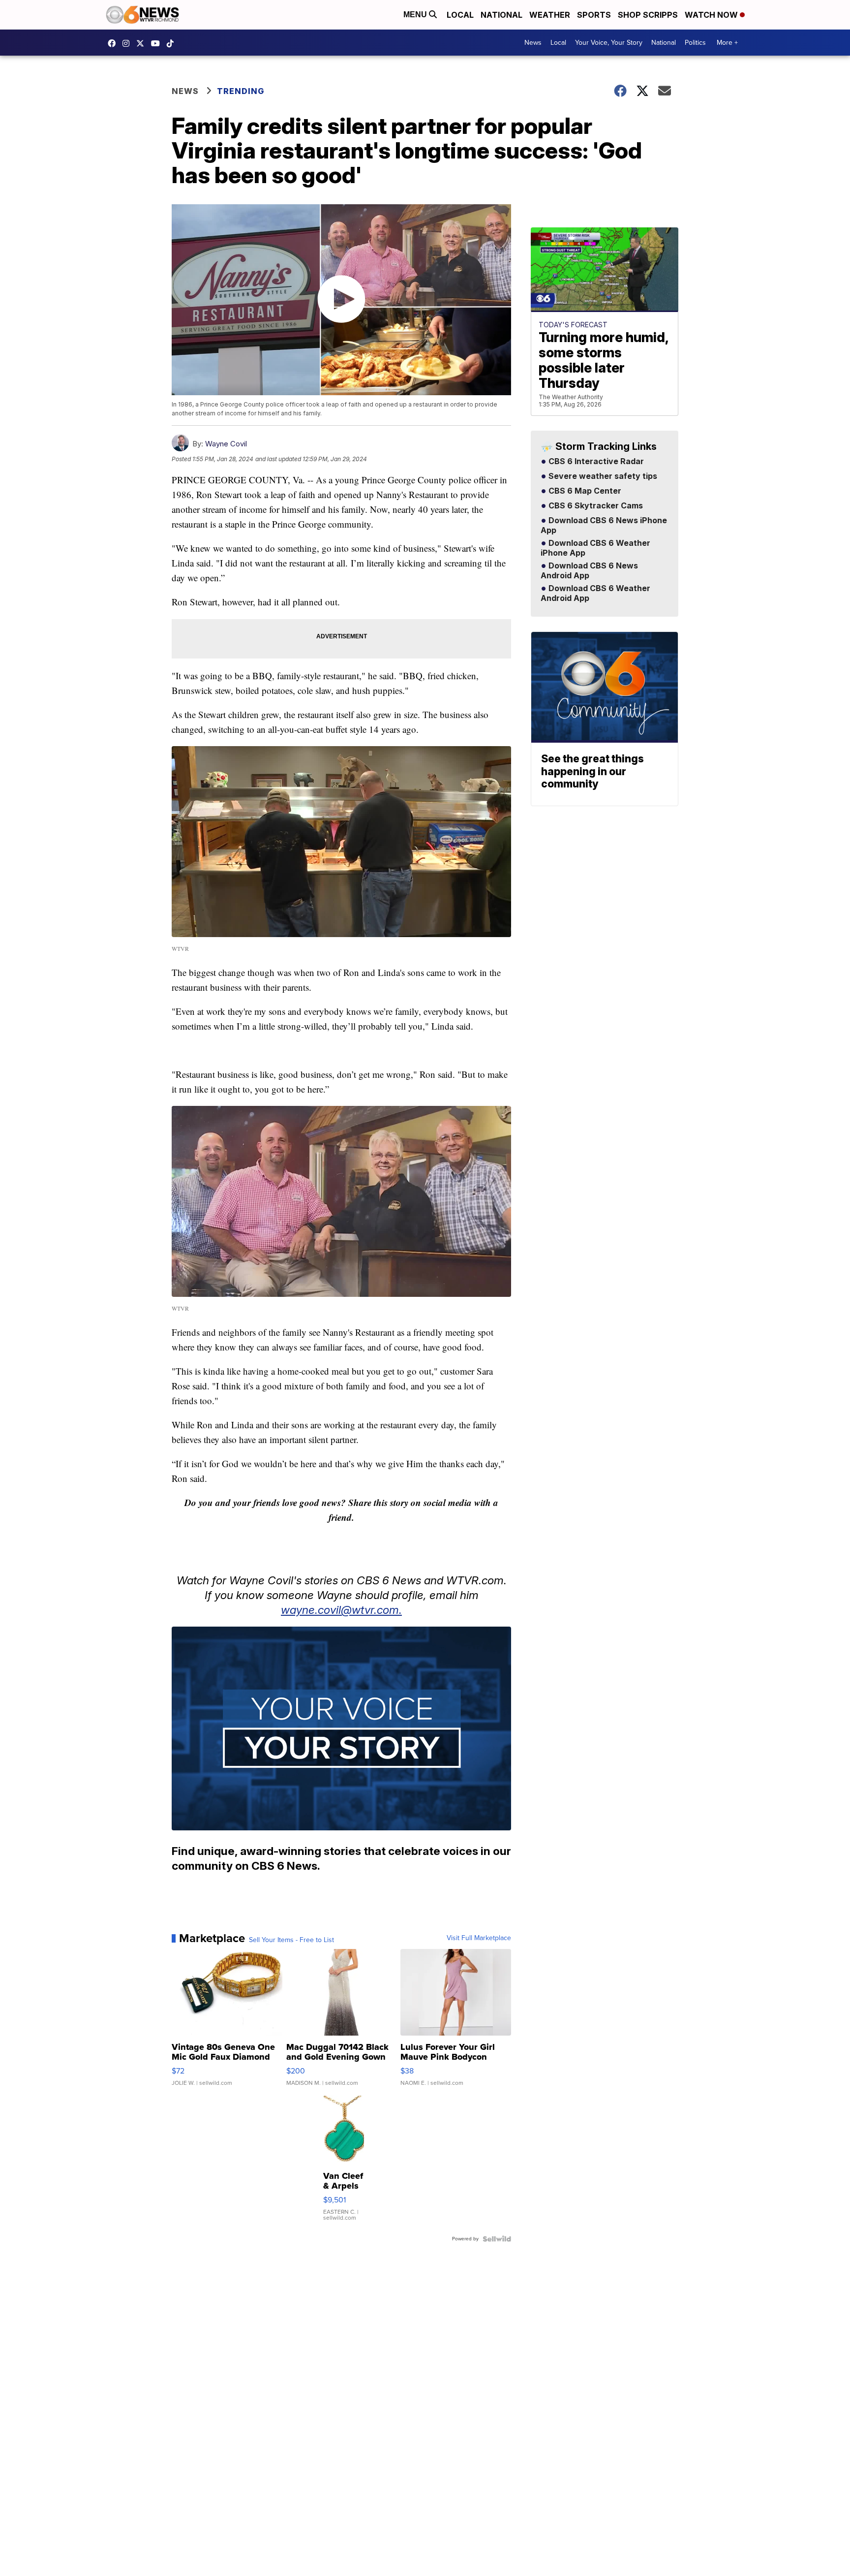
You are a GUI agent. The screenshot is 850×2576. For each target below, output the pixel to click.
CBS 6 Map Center (584, 491)
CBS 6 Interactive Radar (595, 462)
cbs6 (128, 43)
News (533, 43)
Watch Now (712, 15)
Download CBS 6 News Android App (589, 571)
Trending (241, 91)
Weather (550, 15)
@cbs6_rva (173, 43)
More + (727, 43)
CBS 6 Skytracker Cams (595, 506)
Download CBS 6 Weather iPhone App (595, 548)
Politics (695, 43)
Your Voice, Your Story (609, 43)
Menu (416, 15)
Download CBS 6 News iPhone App (604, 526)
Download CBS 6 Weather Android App (595, 594)
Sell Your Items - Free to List (291, 1940)
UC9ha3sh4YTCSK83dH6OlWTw (158, 43)
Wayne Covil (226, 444)
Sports (594, 15)
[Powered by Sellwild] (497, 2239)
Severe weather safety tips (602, 476)
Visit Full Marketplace (479, 1938)
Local (460, 15)
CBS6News (114, 43)
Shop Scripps (648, 15)
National (501, 15)
